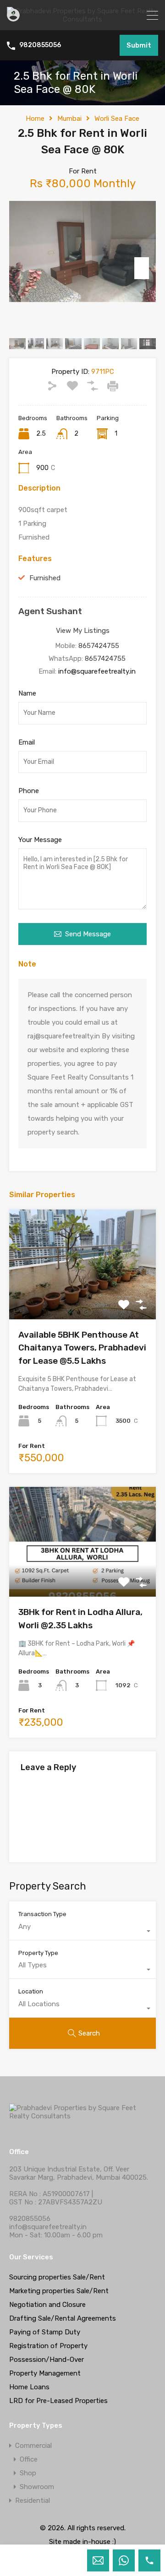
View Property (83, 1297)
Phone (29, 791)
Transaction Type (42, 1914)
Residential (33, 2500)
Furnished (45, 578)
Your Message (40, 840)
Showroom (37, 2487)
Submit (139, 45)
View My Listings (83, 631)
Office (29, 2459)
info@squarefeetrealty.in (97, 671)
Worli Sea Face (117, 119)
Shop (28, 2473)
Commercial (33, 2446)
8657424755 (99, 646)
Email (27, 742)
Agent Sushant (50, 611)
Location (31, 1991)
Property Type (38, 1953)
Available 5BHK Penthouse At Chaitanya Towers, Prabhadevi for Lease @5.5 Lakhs (82, 1348)
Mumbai (69, 119)
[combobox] (82, 1931)
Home (35, 119)
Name (27, 693)
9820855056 (40, 45)
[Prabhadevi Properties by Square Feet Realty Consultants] (82, 19)
